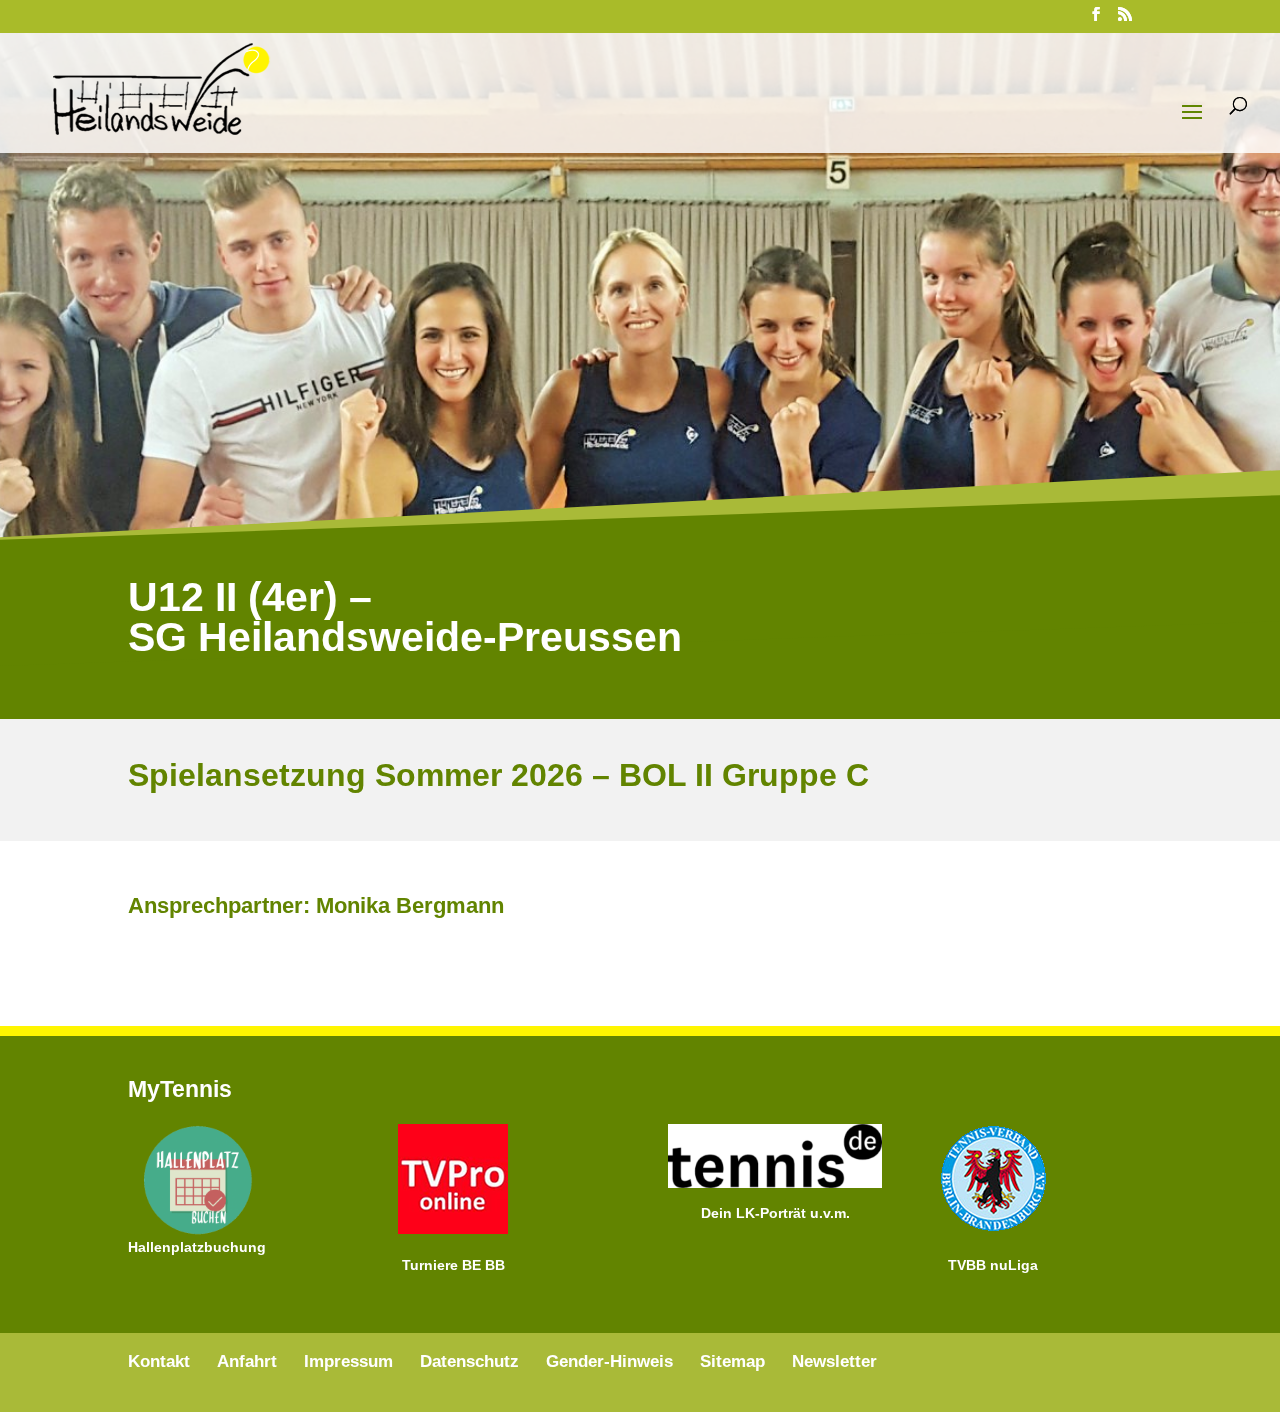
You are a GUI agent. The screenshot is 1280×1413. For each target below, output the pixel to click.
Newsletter (834, 1361)
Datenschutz (469, 1361)
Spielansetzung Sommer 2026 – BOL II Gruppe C (498, 775)
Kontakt (159, 1361)
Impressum (348, 1361)
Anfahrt (247, 1361)
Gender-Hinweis (609, 1361)
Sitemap (732, 1361)
